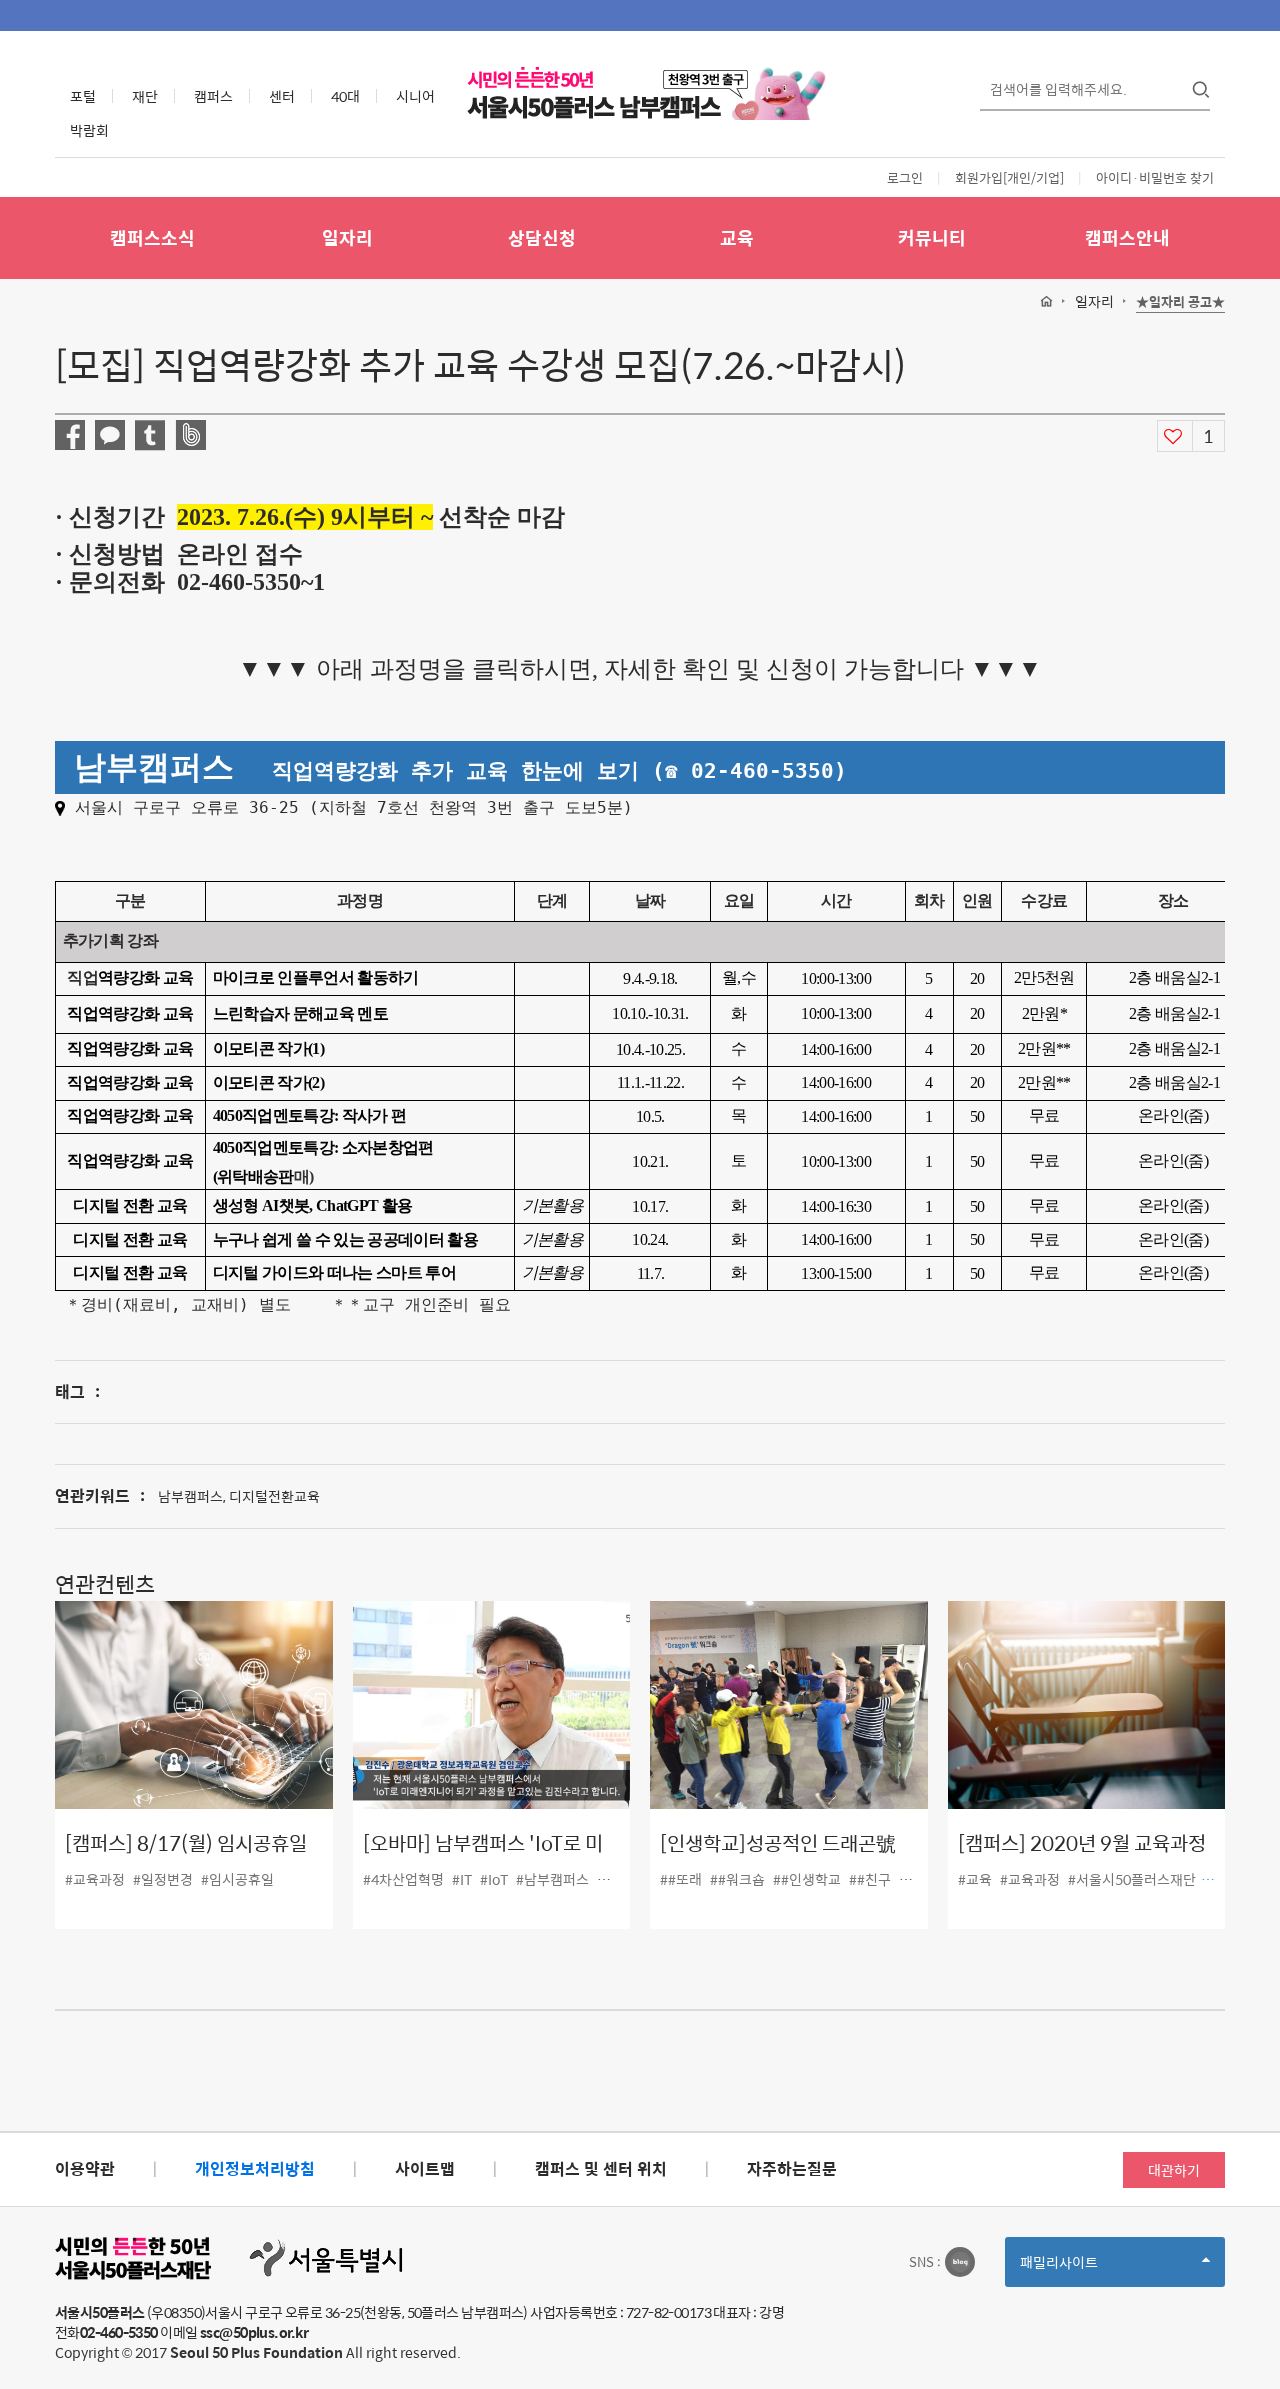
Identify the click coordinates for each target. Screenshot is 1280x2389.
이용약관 (85, 2168)
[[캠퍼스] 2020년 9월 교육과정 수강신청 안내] (1087, 1705)
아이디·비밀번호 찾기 (1155, 177)
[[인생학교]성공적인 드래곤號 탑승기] (789, 1705)
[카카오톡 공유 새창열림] (110, 435)
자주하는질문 (792, 2168)
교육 (737, 237)
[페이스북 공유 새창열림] (70, 435)
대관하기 (1174, 2170)
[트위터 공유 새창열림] (150, 435)
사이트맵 (425, 2168)
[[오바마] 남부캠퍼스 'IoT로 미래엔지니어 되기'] (492, 1705)
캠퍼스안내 (1127, 237)
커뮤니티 (932, 237)
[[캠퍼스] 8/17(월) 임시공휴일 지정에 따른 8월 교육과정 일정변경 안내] (194, 1705)
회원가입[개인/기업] (1009, 177)
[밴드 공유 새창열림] (190, 435)
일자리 (347, 237)
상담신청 (542, 237)
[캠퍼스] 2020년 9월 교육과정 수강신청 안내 (1082, 1857)
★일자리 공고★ (1180, 302)
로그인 (905, 177)
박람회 (89, 130)
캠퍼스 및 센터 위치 (601, 2168)
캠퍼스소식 (152, 237)
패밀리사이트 (1093, 2268)
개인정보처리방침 (255, 2168)
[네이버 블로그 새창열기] (960, 2262)
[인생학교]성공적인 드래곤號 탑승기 (778, 1857)
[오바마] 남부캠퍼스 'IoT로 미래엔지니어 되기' (483, 1857)
